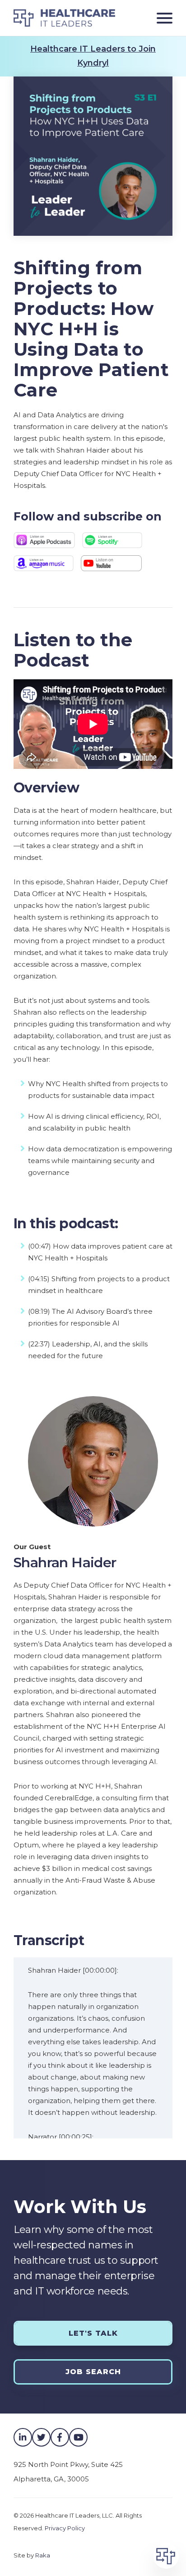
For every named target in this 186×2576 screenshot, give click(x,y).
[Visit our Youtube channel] (78, 2437)
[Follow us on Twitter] (41, 2437)
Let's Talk (93, 2333)
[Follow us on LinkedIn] (23, 2437)
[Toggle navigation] (161, 18)
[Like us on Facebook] (60, 2437)
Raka (43, 2555)
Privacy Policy (65, 2528)
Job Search (93, 2372)
